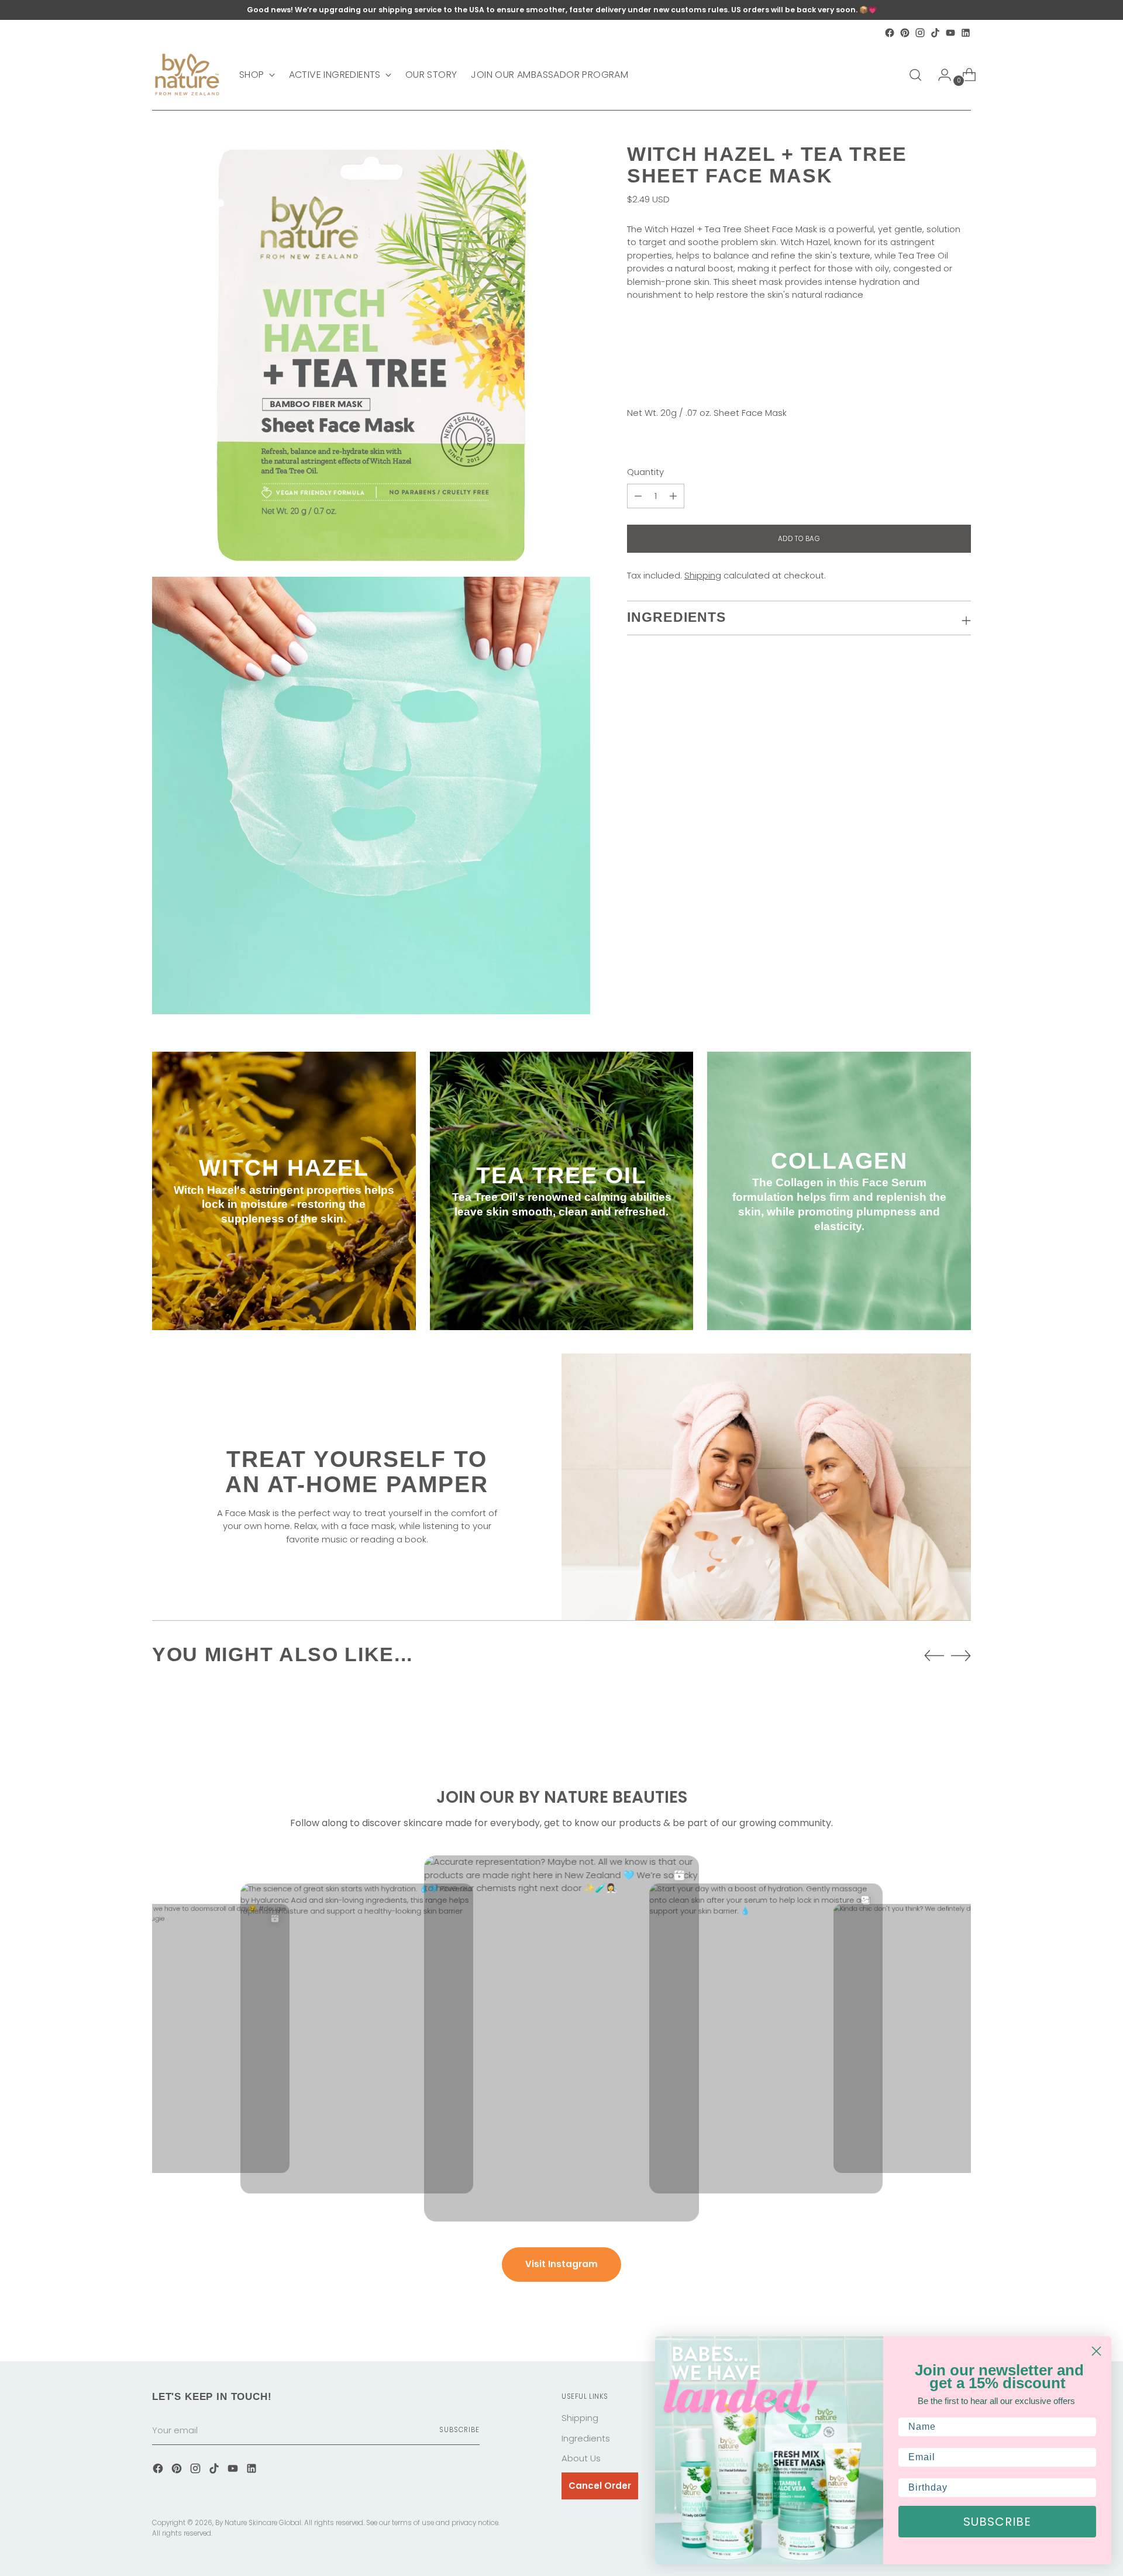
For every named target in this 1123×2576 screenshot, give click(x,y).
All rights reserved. (182, 2533)
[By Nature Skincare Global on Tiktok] (935, 33)
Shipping (703, 575)
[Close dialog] (1096, 2351)
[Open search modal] (915, 75)
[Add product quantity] (638, 496)
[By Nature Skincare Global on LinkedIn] (966, 33)
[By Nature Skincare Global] (187, 75)
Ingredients (586, 2438)
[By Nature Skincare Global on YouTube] (950, 33)
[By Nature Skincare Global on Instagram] (920, 33)
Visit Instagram (561, 2264)
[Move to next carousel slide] (961, 1655)
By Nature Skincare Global (258, 2523)
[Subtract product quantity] (673, 496)
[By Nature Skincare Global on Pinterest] (905, 33)
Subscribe (459, 2430)
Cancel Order (600, 2486)
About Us (581, 2458)
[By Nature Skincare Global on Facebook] (890, 33)
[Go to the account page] (940, 75)
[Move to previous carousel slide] (934, 1656)
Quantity (645, 472)
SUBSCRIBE (997, 2522)
